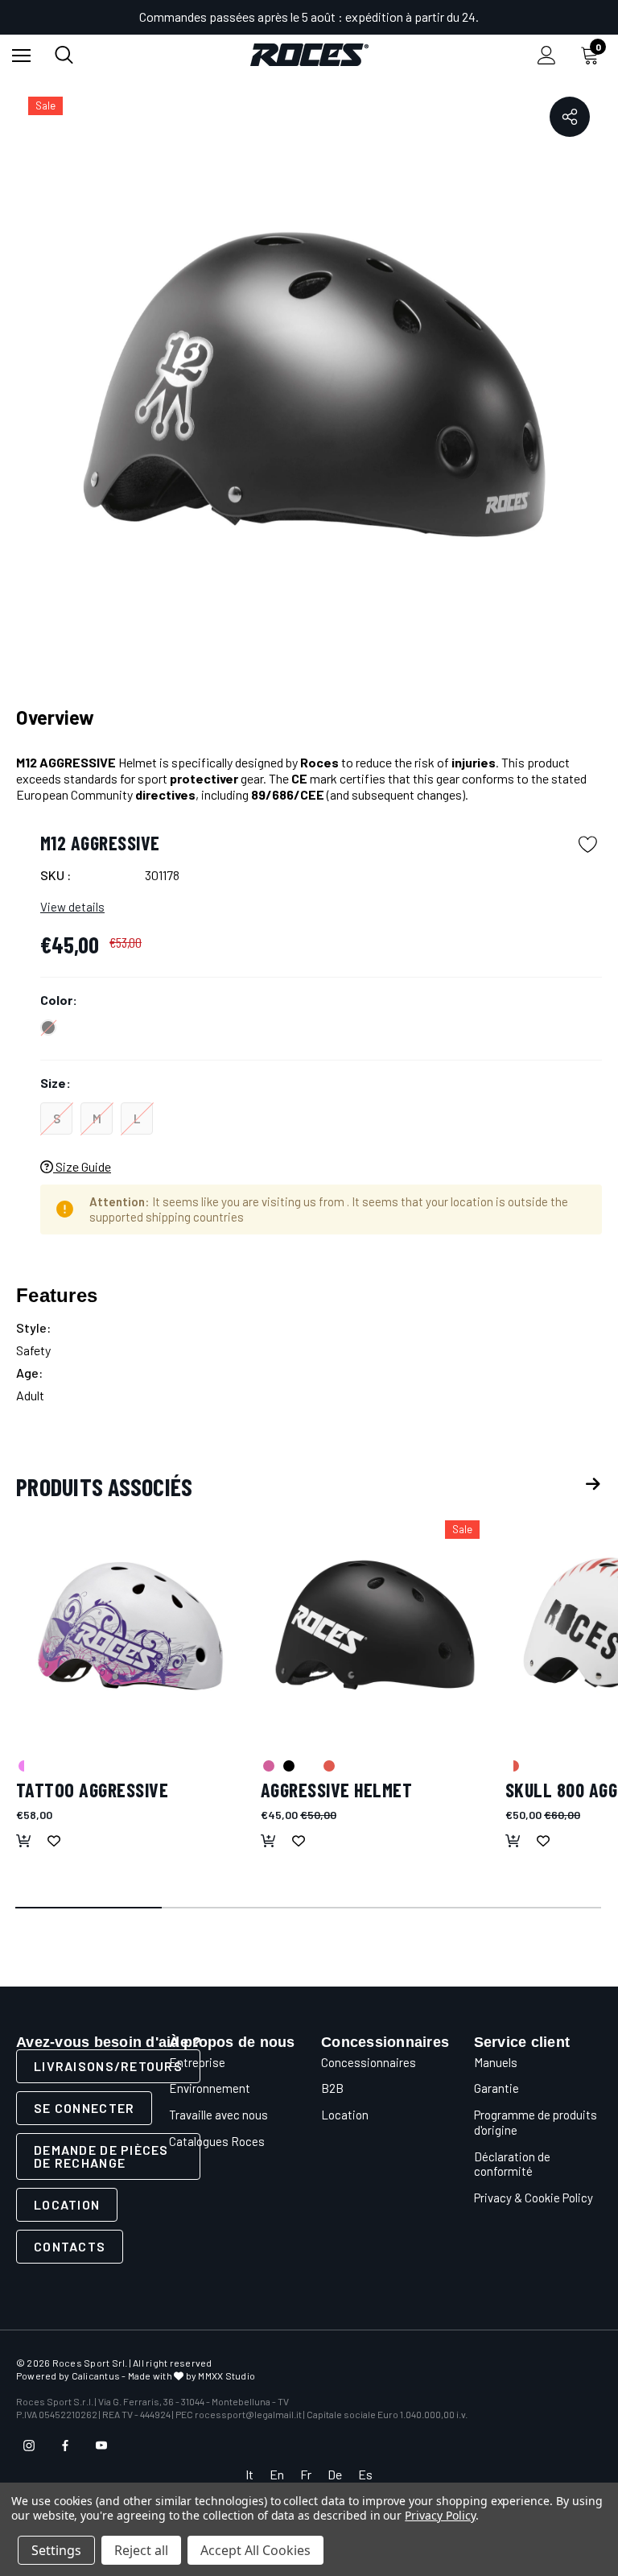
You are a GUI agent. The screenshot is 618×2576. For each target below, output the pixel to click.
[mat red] (328, 1765)
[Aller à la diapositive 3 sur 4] (382, 1908)
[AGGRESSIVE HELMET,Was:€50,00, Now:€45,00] (375, 1625)
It (249, 2474)
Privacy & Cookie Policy (534, 2198)
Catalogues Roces (217, 2141)
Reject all (141, 2550)
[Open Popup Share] (570, 117)
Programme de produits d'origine (536, 2122)
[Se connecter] (547, 55)
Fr (306, 2474)
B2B (332, 2088)
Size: (56, 1083)
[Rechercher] (64, 55)
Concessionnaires (369, 2062)
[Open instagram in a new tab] (29, 2446)
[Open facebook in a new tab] (65, 2446)
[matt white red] (513, 1765)
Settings (56, 2550)
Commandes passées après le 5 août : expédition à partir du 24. (309, 17)
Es (365, 2474)
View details (72, 907)
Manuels (496, 2062)
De (335, 2474)
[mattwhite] (308, 1765)
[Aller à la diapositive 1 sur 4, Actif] (89, 1908)
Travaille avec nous (218, 2115)
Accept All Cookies (255, 2550)
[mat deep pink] (268, 1765)
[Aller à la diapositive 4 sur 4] (529, 1908)
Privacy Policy (440, 2515)
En (277, 2474)
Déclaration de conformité (512, 2164)
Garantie (496, 2088)
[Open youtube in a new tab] (101, 2446)
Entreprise (197, 2062)
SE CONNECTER (84, 2108)
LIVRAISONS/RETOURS (108, 2066)
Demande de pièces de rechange (101, 2156)
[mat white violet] (23, 1765)
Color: (59, 1000)
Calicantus (96, 2375)
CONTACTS (70, 2246)
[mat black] (288, 1765)
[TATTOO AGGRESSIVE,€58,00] (130, 1625)
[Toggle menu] (21, 55)
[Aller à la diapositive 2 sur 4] (236, 1908)
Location (67, 2204)
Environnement (210, 2088)
